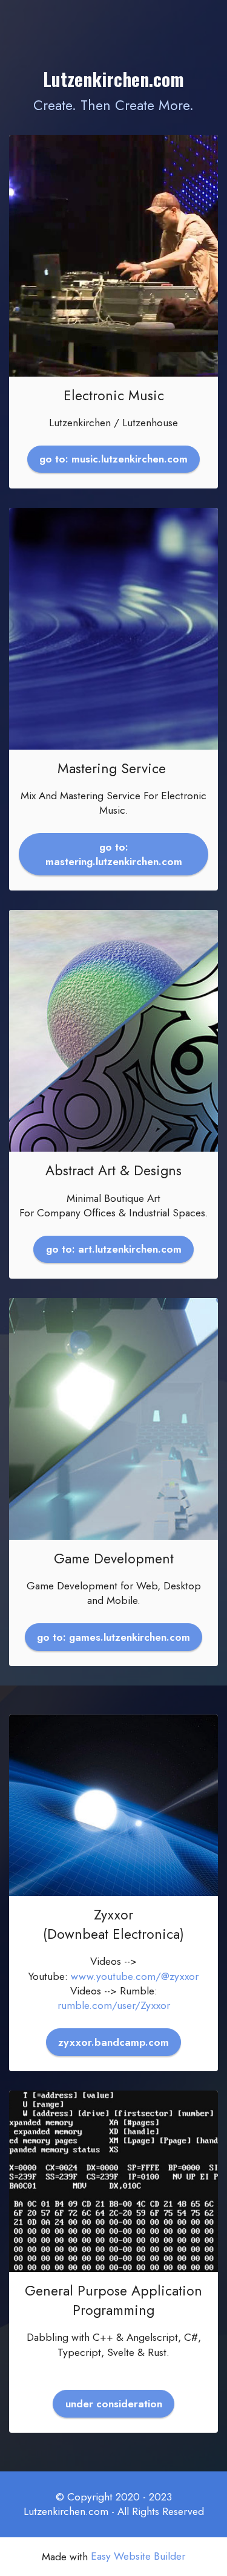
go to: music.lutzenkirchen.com (113, 459)
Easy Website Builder (138, 2556)
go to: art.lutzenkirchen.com (114, 1249)
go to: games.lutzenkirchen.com (113, 1637)
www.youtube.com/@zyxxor (135, 1976)
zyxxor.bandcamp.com (113, 2042)
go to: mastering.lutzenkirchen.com (114, 854)
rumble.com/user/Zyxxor (114, 2005)
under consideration (114, 2404)
